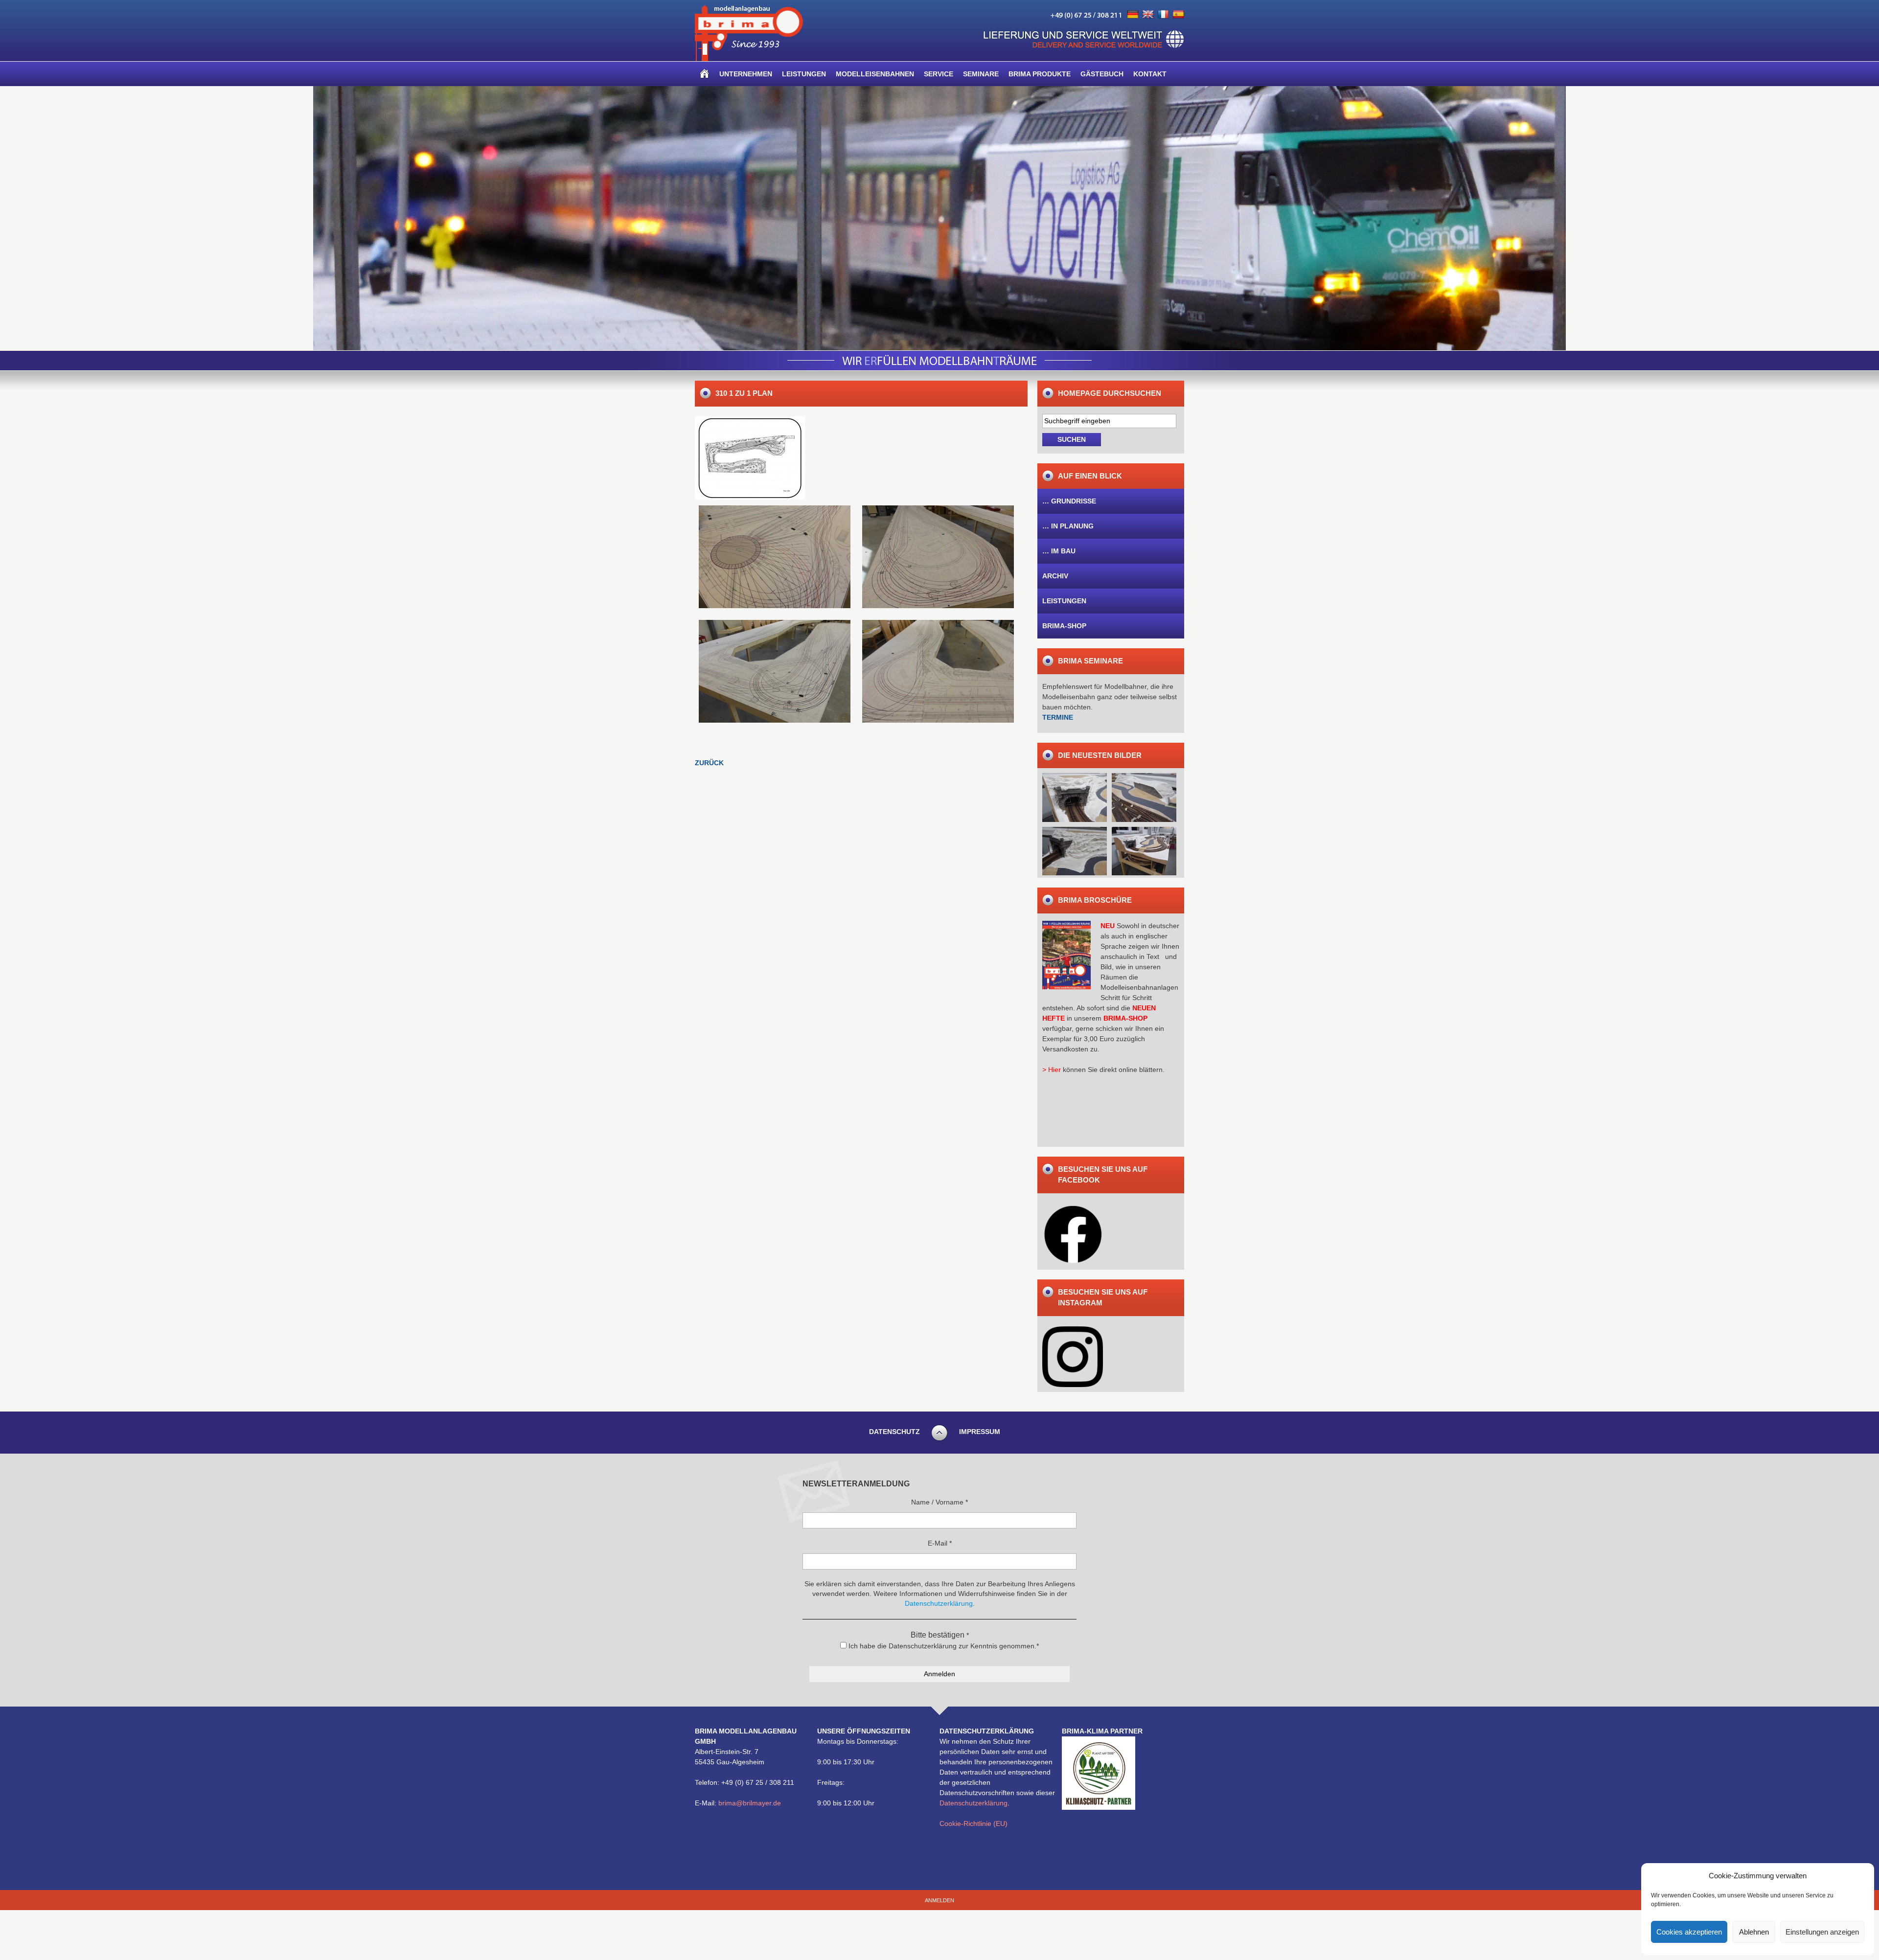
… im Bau (1059, 551)
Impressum (980, 1432)
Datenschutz (894, 1432)
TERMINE (1058, 717)
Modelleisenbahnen (875, 74)
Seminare (981, 74)
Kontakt (1150, 74)
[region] (939, 218)
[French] (1163, 15)
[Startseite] (705, 74)
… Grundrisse (1069, 501)
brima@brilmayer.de (750, 1803)
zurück (709, 763)
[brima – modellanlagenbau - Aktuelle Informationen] (749, 59)
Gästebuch (1102, 74)
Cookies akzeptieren (1689, 1932)
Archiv (1055, 576)
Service (939, 74)
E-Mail (940, 1543)
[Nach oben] (939, 1439)
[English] (1148, 15)
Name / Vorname (939, 1502)
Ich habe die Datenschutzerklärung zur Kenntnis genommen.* (943, 1646)
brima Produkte (1040, 74)
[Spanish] (1178, 15)
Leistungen (804, 74)
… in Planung (1068, 526)
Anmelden (939, 1900)
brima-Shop (1064, 626)
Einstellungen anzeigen (1822, 1932)
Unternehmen (746, 74)
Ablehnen (1754, 1932)
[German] (1133, 15)
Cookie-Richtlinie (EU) (974, 1823)
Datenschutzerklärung (974, 1803)
